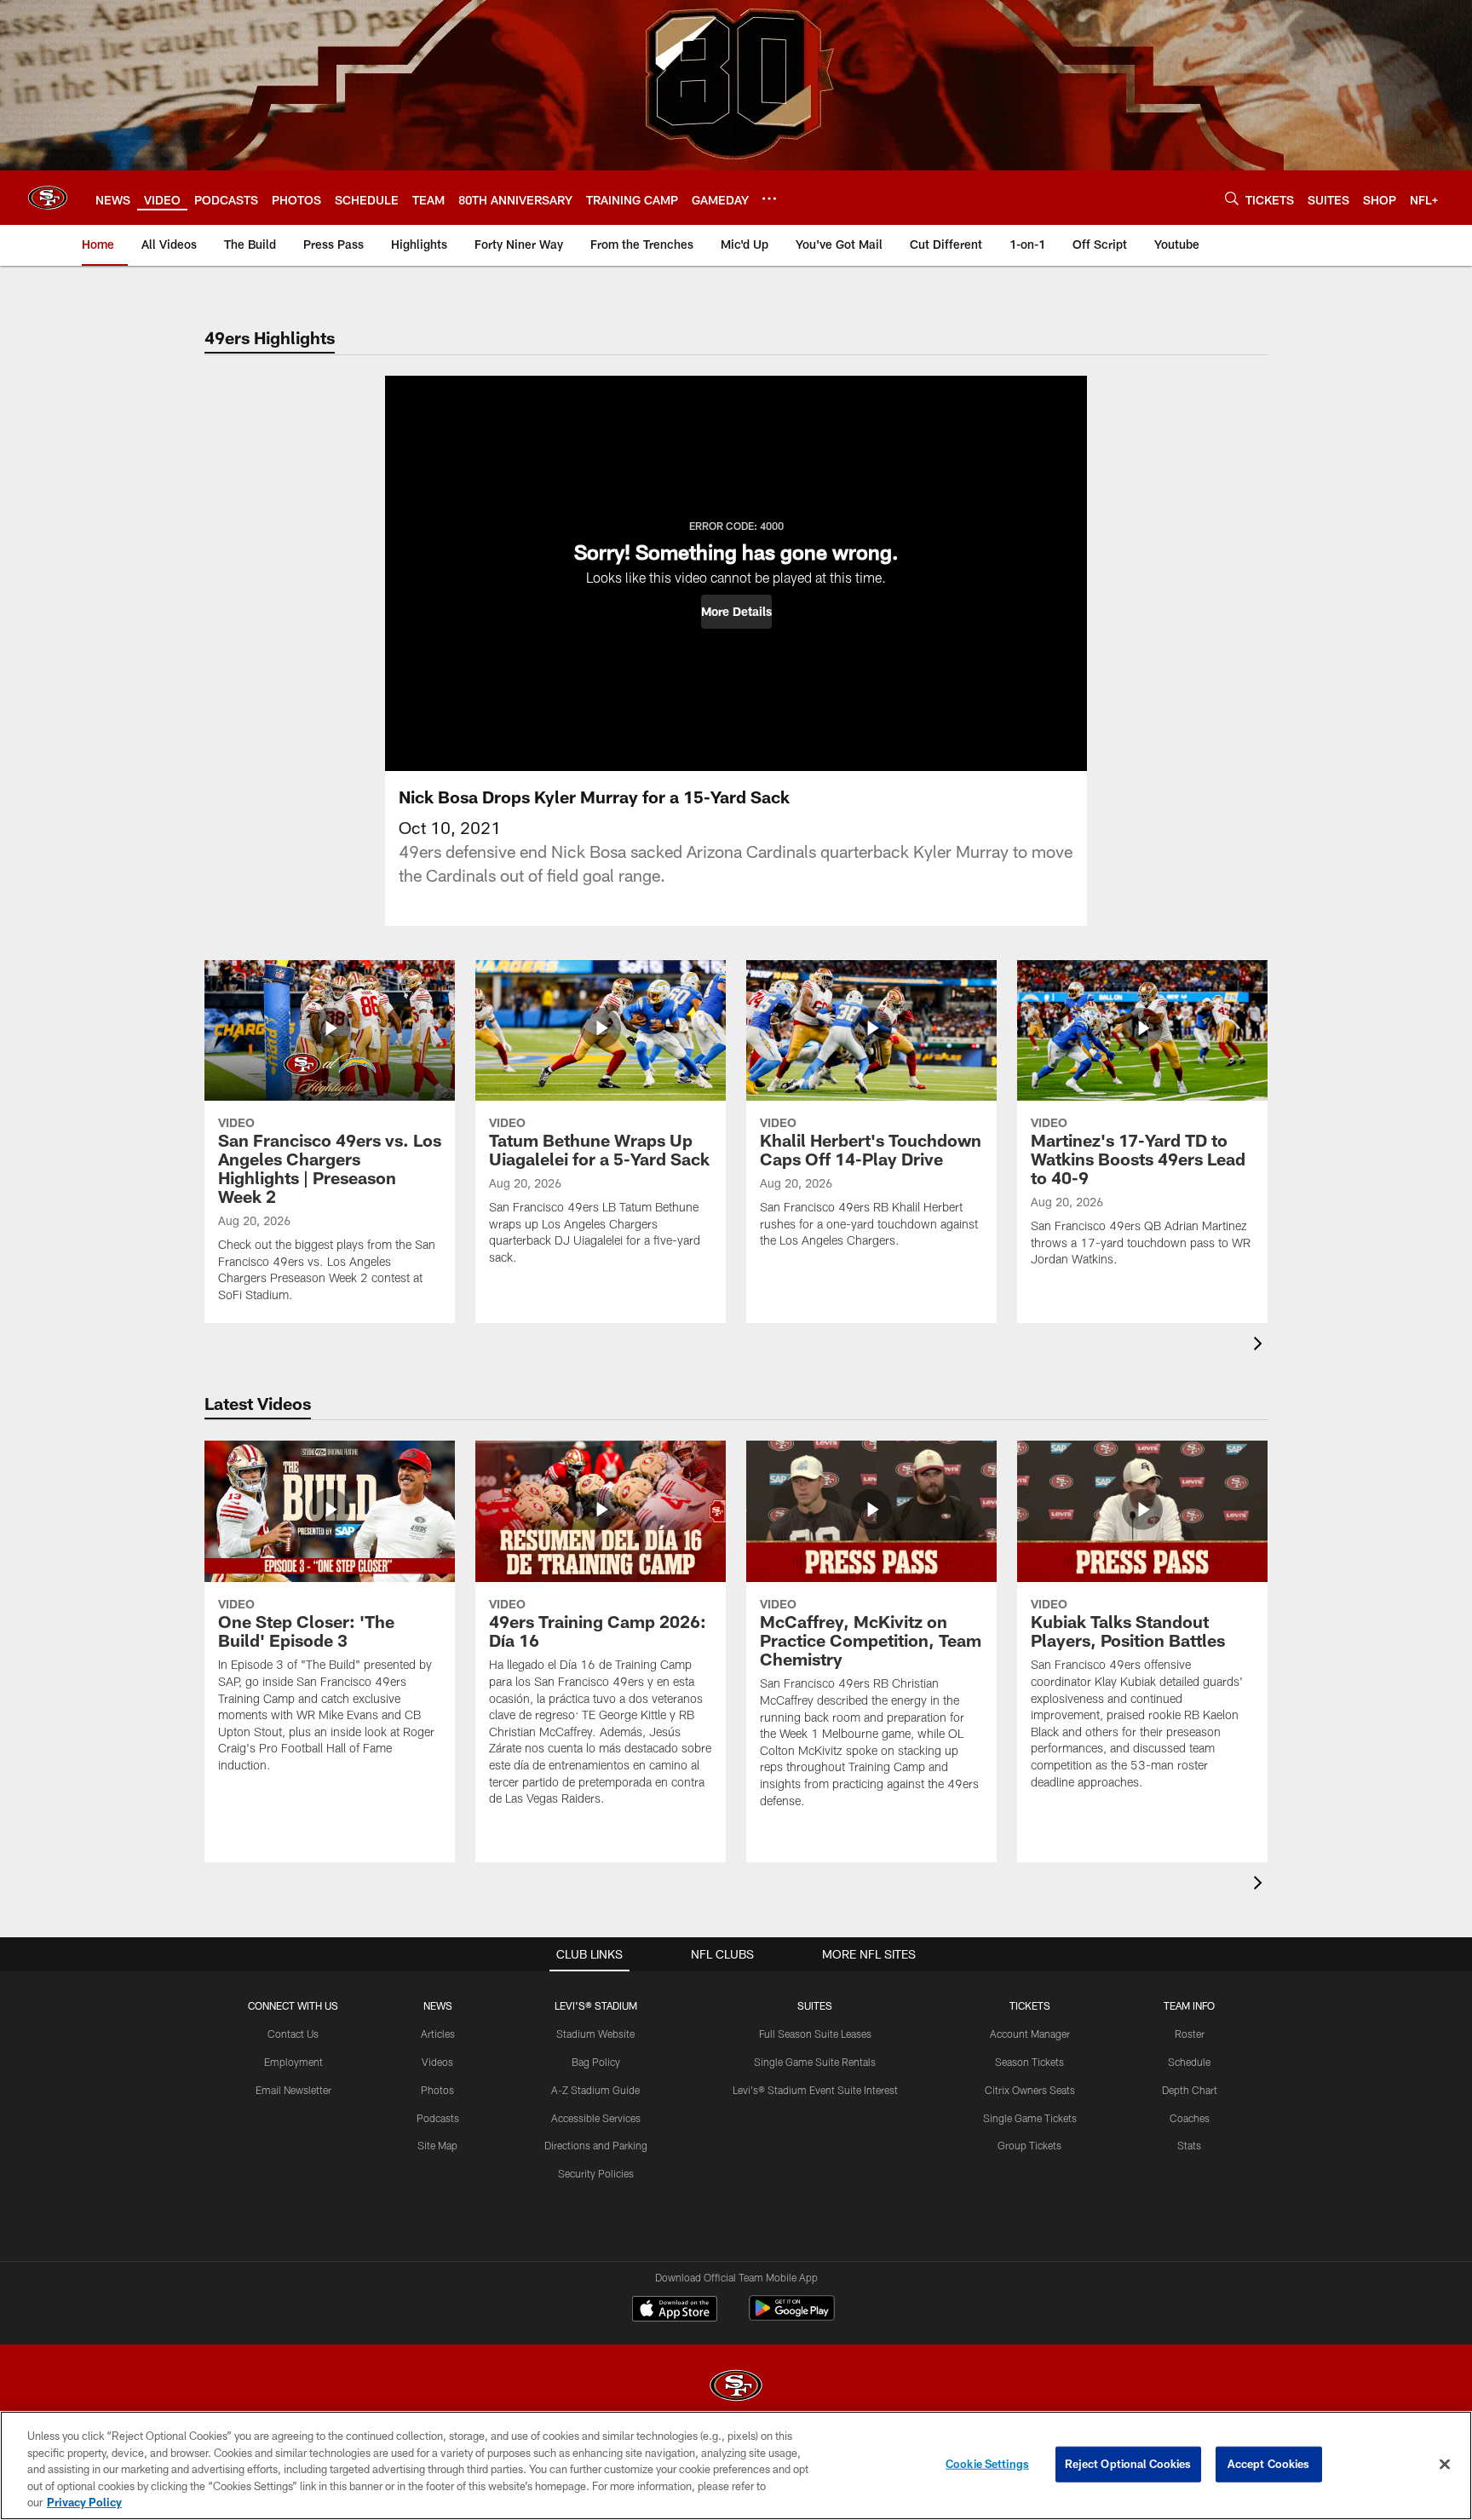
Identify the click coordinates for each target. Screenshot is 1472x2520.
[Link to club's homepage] (48, 198)
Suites (815, 2005)
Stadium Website (595, 2034)
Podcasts (438, 2118)
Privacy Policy (84, 2502)
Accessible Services (596, 2118)
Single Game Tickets (1030, 2118)
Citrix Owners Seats (1030, 2090)
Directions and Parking (596, 2145)
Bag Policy (596, 2062)
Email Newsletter (293, 2090)
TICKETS (1030, 2005)
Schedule (1189, 2062)
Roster (1190, 2034)
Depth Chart (1190, 2090)
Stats (1189, 2145)
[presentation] (1261, 1346)
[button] (736, 612)
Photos (437, 2090)
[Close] (1445, 2465)
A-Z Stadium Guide (595, 2090)
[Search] (1232, 198)
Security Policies (596, 2173)
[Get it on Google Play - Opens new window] (792, 2317)
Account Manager (1030, 2034)
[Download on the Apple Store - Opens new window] (675, 2310)
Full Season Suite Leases (815, 2034)
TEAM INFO (1189, 2005)
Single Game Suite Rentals (815, 2062)
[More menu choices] (769, 198)
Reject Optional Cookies (1128, 2464)
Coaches (1190, 2118)
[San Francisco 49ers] (736, 2388)
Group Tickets (1029, 2145)
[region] (736, 2465)
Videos (437, 2062)
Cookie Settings (987, 2464)
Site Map (437, 2145)
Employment (293, 2062)
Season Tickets (1029, 2062)
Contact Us (293, 2034)
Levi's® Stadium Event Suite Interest (815, 2090)
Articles (438, 2034)
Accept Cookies (1269, 2464)
